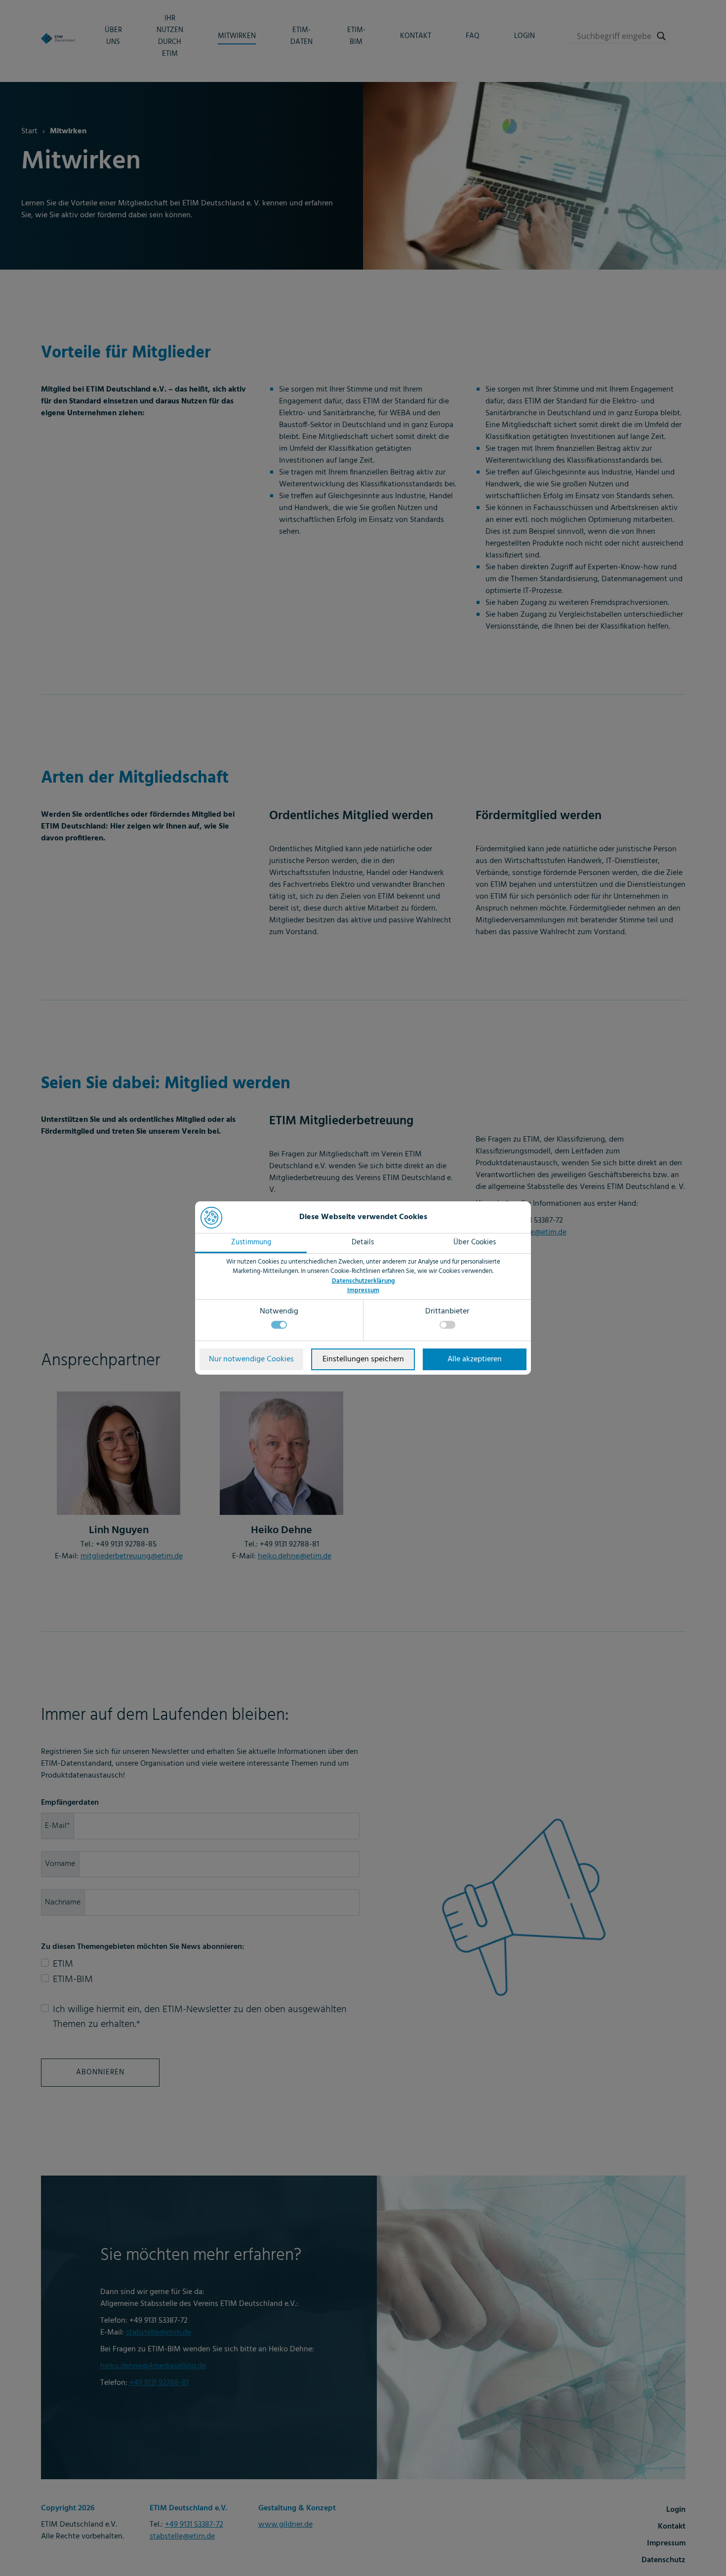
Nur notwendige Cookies (251, 1359)
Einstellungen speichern (363, 1359)
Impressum (363, 1290)
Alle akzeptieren (475, 1359)
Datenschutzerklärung (363, 1281)
